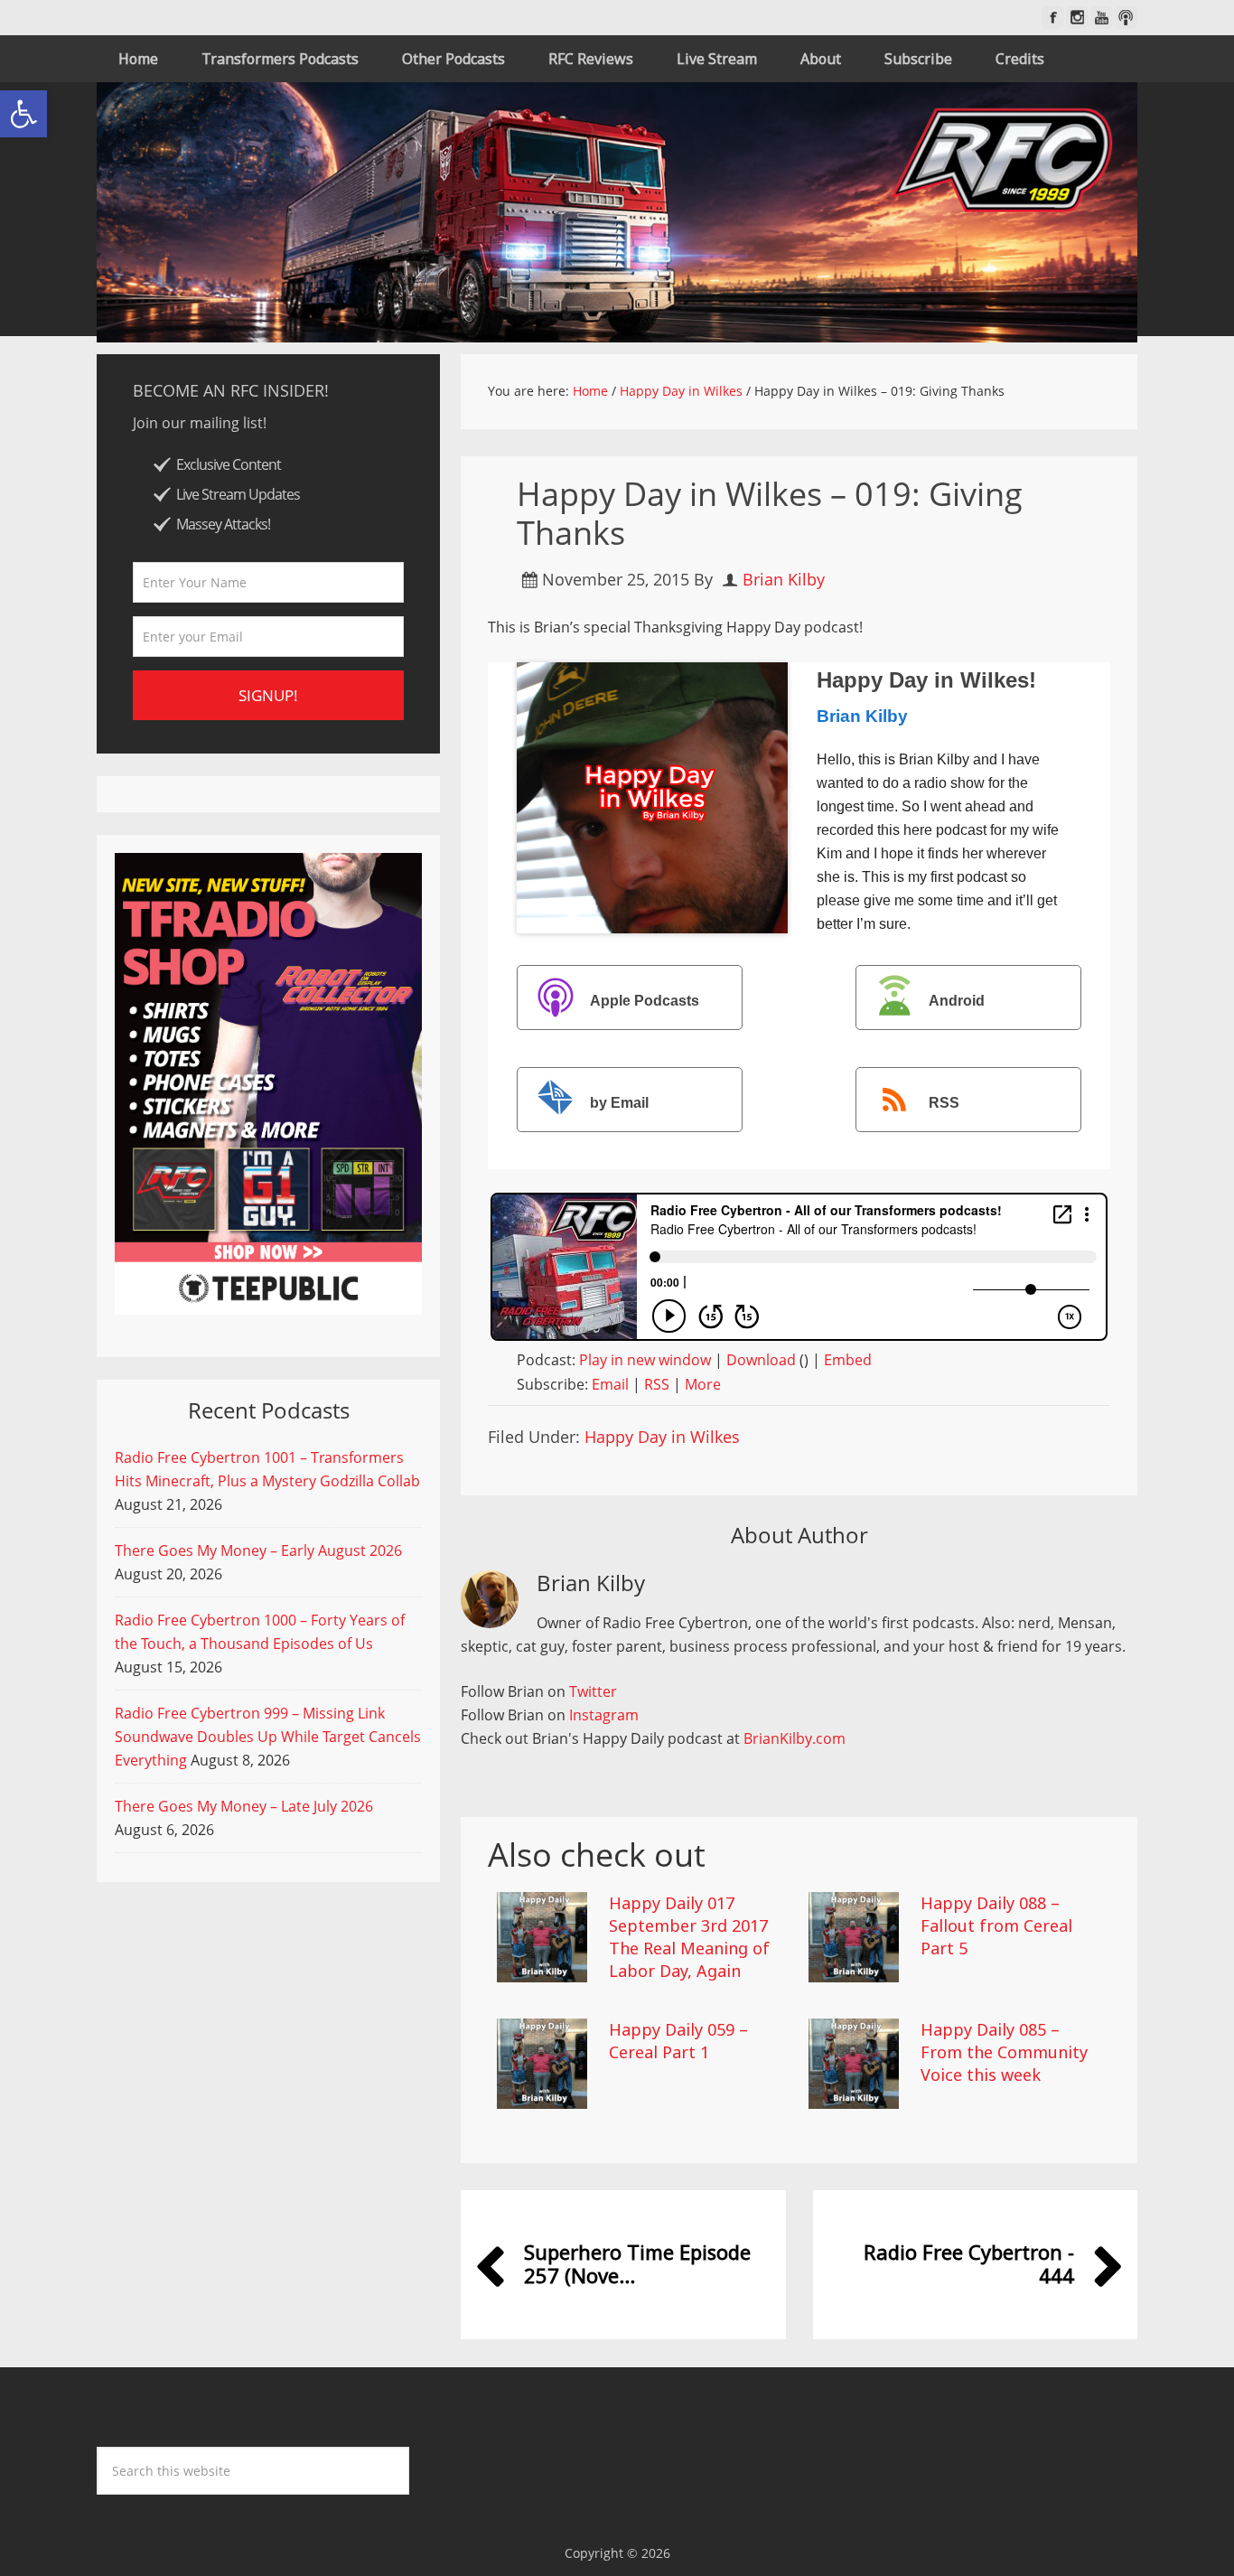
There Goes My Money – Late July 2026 (244, 1806)
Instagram (604, 1715)
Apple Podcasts (645, 1001)
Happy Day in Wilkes (662, 1437)
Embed (848, 1360)
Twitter (593, 1691)
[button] (23, 114)
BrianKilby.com (795, 1738)
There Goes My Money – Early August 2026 (258, 1550)
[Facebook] (1053, 18)
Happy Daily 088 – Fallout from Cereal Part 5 (996, 1925)
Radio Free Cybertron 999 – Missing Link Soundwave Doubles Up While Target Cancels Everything (268, 1737)
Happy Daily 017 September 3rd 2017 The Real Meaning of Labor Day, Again (689, 1937)
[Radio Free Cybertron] (617, 212)
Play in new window (645, 1360)
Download (761, 1360)
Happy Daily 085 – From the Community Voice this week (1004, 2052)
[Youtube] (1102, 18)
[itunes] (1126, 18)
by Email (619, 1103)
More (703, 1384)
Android (957, 1001)
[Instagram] (1077, 18)
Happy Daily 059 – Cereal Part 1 (678, 2041)
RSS (944, 1103)
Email (610, 1384)
